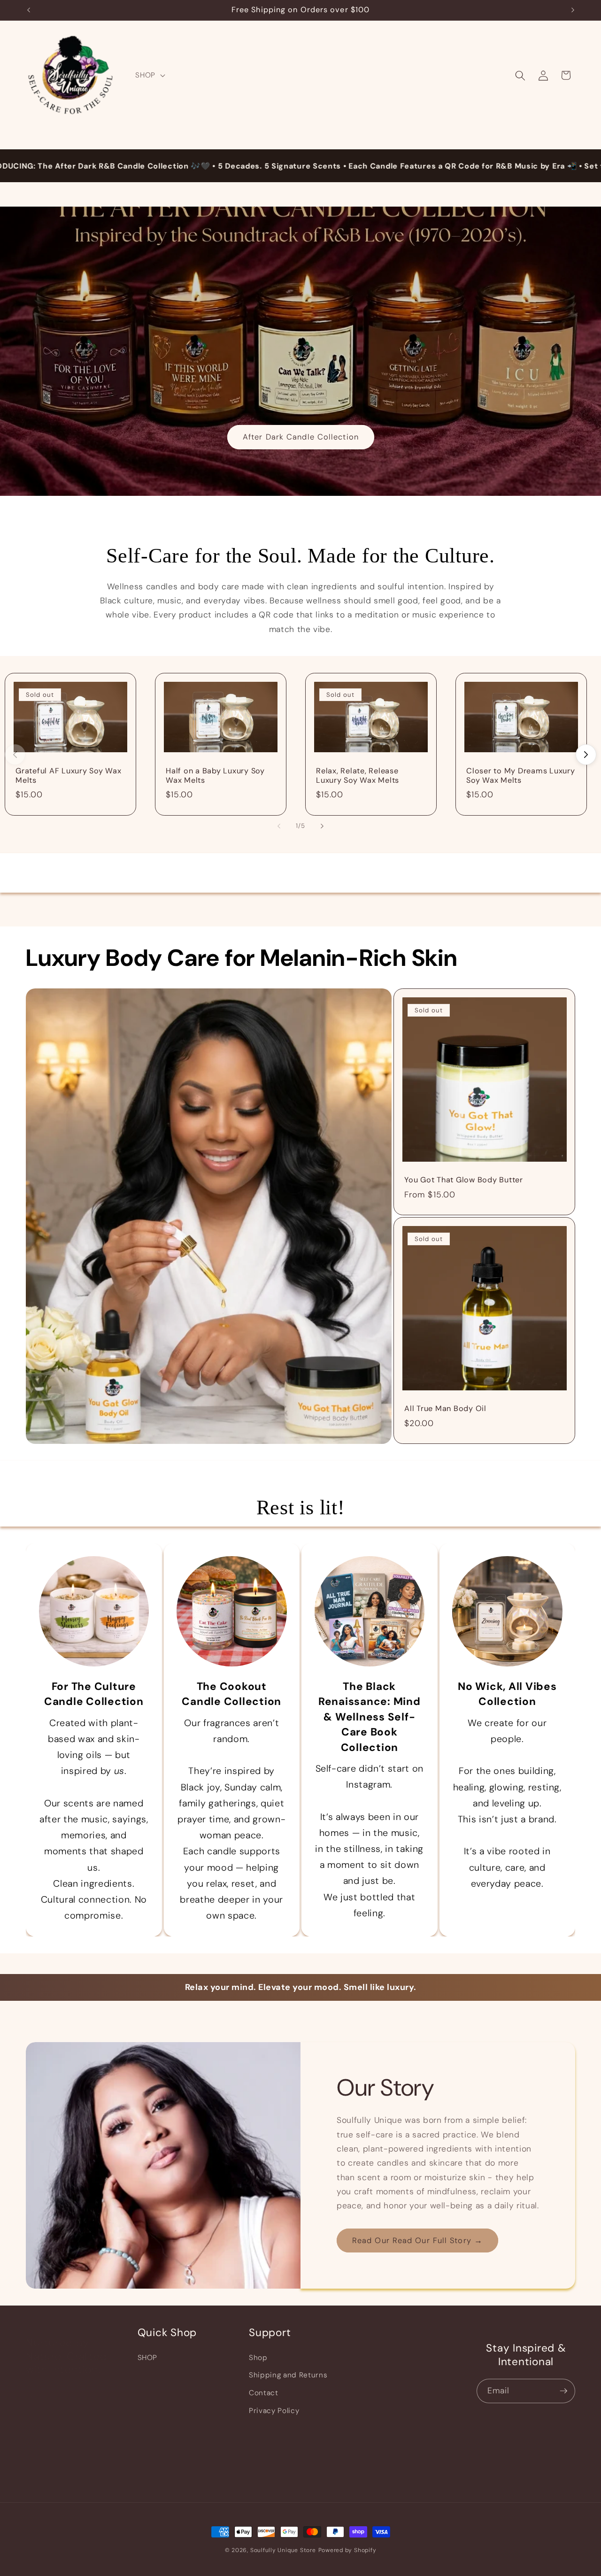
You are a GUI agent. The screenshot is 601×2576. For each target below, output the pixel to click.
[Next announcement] (573, 10)
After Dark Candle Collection (301, 437)
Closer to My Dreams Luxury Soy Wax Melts (521, 776)
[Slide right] (586, 755)
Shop (258, 2358)
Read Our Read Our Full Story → (417, 2241)
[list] (300, 744)
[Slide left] (279, 826)
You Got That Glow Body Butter (464, 1180)
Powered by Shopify (347, 2550)
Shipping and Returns (288, 2375)
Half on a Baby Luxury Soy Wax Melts (215, 776)
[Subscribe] (563, 2391)
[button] (149, 76)
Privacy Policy (274, 2411)
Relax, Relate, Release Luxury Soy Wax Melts (358, 776)
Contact (264, 2393)
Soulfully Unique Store (283, 2550)
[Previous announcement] (29, 10)
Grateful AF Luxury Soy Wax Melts (69, 776)
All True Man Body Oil (445, 1409)
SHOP (148, 2358)
